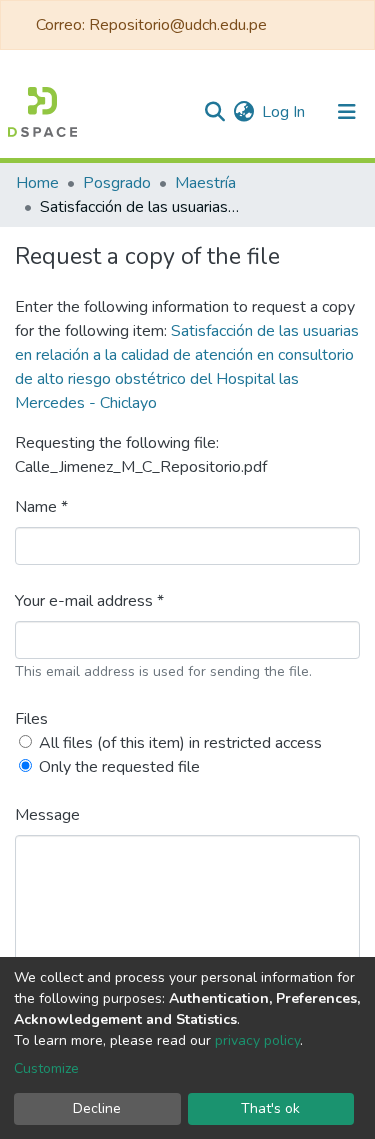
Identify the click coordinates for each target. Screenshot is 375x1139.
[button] (243, 112)
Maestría (205, 183)
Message (47, 815)
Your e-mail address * (89, 601)
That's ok (270, 1108)
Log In (284, 112)
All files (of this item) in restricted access (180, 743)
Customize (46, 1068)
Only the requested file (119, 767)
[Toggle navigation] (347, 112)
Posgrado (117, 183)
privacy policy (257, 1040)
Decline (97, 1108)
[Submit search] (214, 112)
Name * (41, 507)
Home (37, 183)
